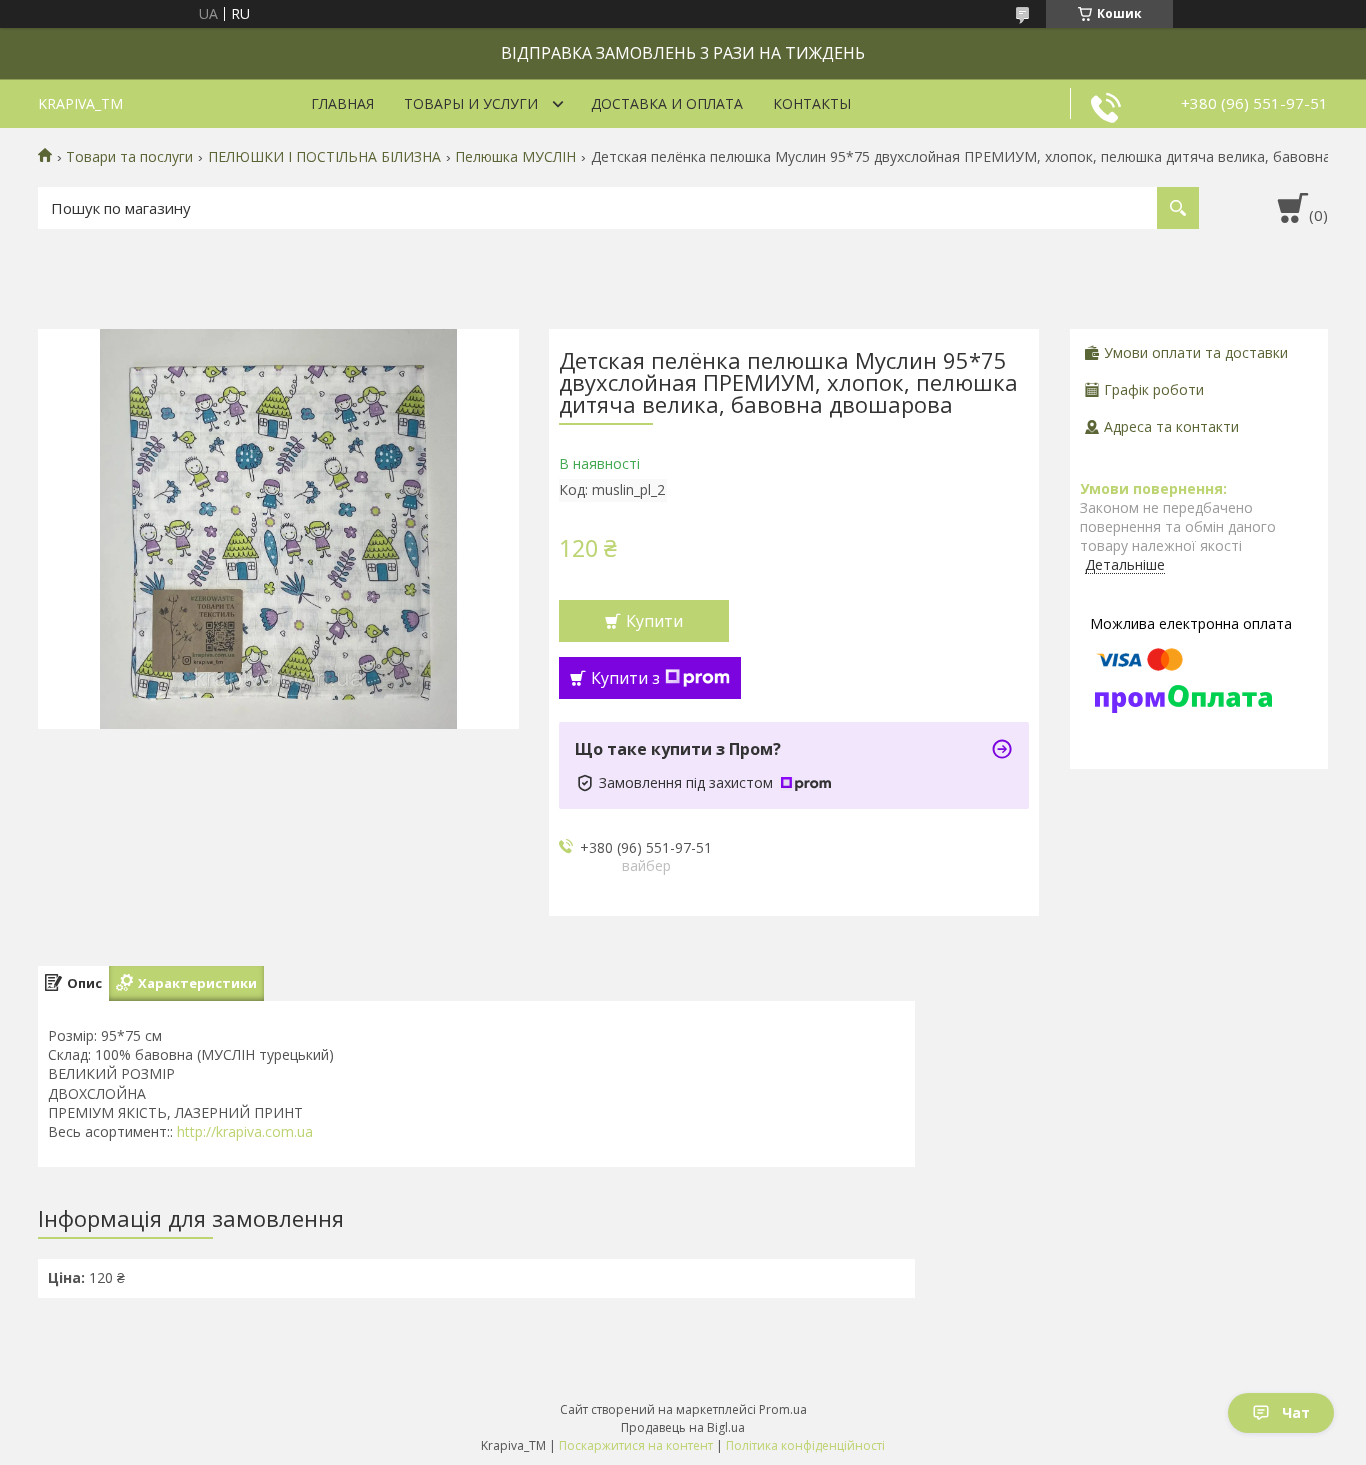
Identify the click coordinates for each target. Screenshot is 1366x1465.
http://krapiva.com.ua (245, 1131)
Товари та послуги (129, 157)
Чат (1296, 1412)
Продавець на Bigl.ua (683, 1427)
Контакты (812, 103)
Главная (342, 103)
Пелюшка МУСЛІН (515, 157)
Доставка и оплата (667, 103)
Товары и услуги (471, 103)
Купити (654, 621)
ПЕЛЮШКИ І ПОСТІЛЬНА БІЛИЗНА (324, 157)
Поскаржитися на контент (636, 1445)
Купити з (625, 678)
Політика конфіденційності (805, 1445)
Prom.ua (783, 1409)
